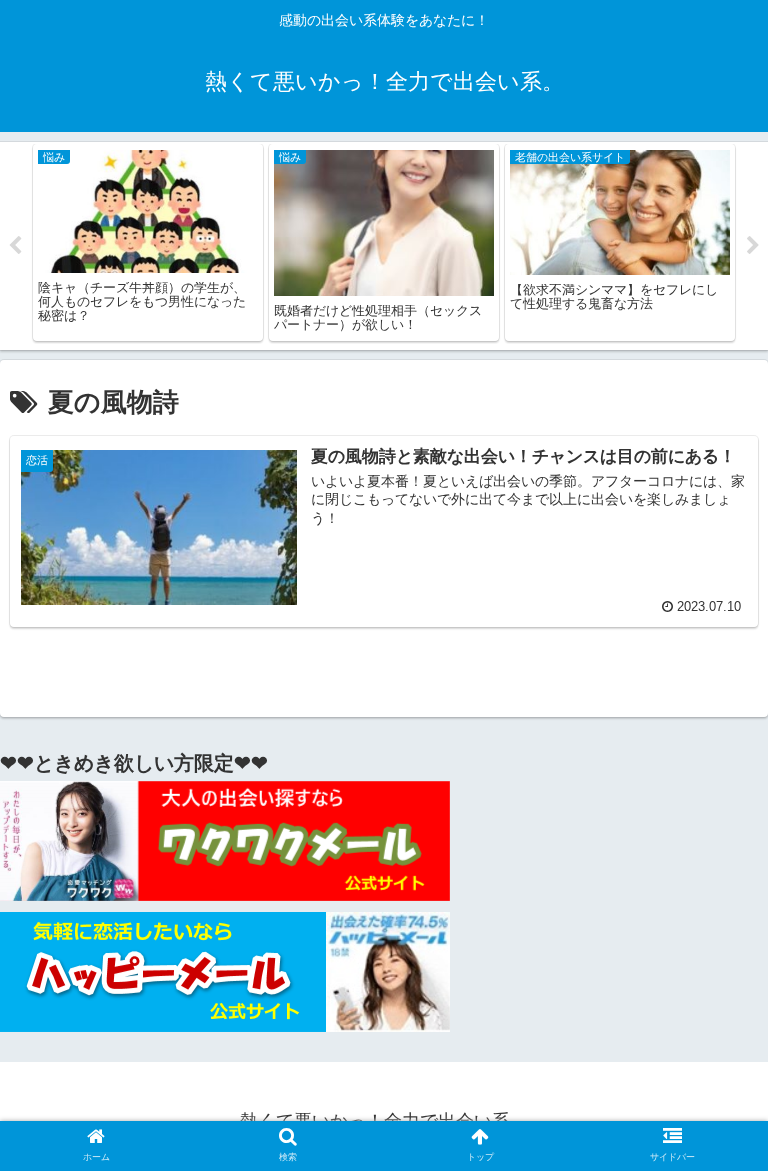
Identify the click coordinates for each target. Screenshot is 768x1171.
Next (753, 246)
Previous (15, 246)
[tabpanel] (148, 242)
